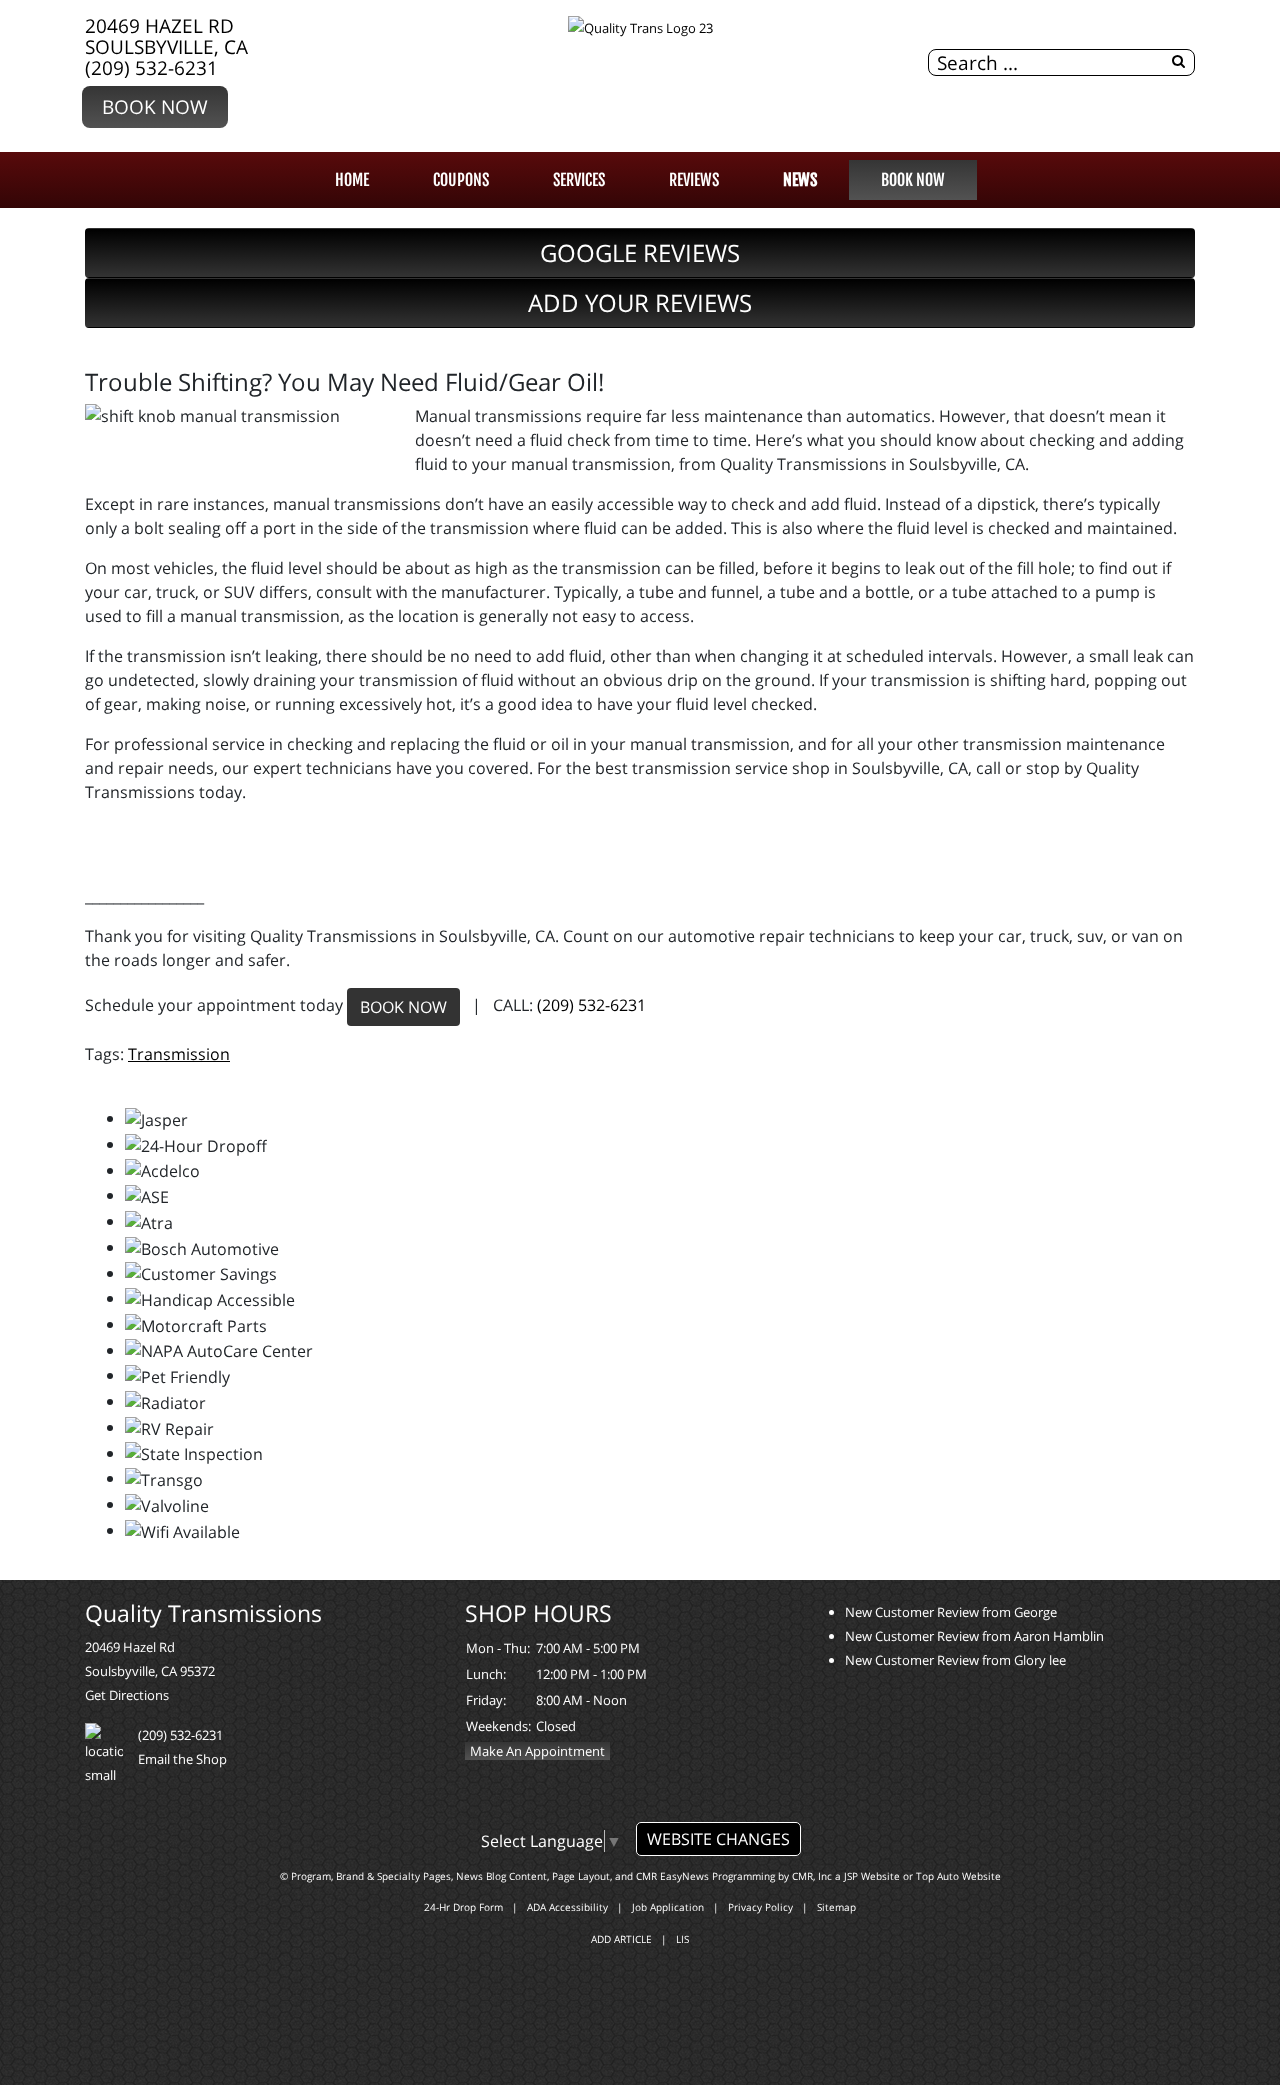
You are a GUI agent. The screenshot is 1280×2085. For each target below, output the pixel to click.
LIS (682, 1939)
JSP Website (872, 1876)
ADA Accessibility (567, 1907)
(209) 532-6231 (151, 67)
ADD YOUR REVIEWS (640, 302)
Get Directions (127, 1695)
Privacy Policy (760, 1907)
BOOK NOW (403, 1007)
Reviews (694, 180)
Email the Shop (182, 1759)
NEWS (800, 180)
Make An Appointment (537, 1751)
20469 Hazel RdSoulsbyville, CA (166, 36)
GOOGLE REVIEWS (640, 252)
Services (579, 180)
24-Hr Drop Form (463, 1907)
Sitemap (836, 1907)
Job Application (668, 1907)
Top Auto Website (958, 1876)
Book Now (155, 106)
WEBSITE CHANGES (718, 1839)
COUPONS (461, 180)
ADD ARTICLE (621, 1939)
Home (352, 180)
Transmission (179, 1054)
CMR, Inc (812, 1876)
